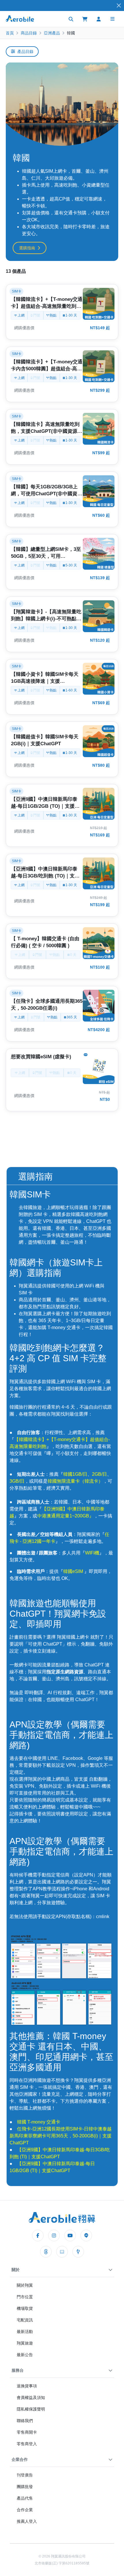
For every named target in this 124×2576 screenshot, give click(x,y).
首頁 (10, 33)
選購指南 (27, 248)
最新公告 (25, 2355)
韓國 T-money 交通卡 (39, 2122)
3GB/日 (17, 1481)
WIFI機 (92, 1553)
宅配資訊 (25, 2320)
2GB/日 (99, 1474)
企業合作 (20, 2459)
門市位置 (25, 2297)
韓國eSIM (74, 1571)
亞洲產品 (52, 33)
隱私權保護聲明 (31, 2409)
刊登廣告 (25, 2475)
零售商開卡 (27, 2432)
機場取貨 (25, 2308)
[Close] (119, 6)
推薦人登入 (27, 2521)
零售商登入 (27, 2444)
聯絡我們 (25, 2421)
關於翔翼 (25, 2285)
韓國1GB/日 (75, 1474)
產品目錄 (25, 51)
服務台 (18, 2370)
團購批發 (25, 2487)
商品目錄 (29, 33)
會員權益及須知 (31, 2397)
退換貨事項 (27, 2386)
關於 (16, 2270)
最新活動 (25, 2332)
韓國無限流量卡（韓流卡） (75, 1481)
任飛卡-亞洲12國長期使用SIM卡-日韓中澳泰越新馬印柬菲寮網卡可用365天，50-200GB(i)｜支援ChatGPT (61, 2136)
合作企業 (25, 2510)
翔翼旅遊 (25, 2343)
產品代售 (25, 2498)
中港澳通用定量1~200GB (63, 1516)
